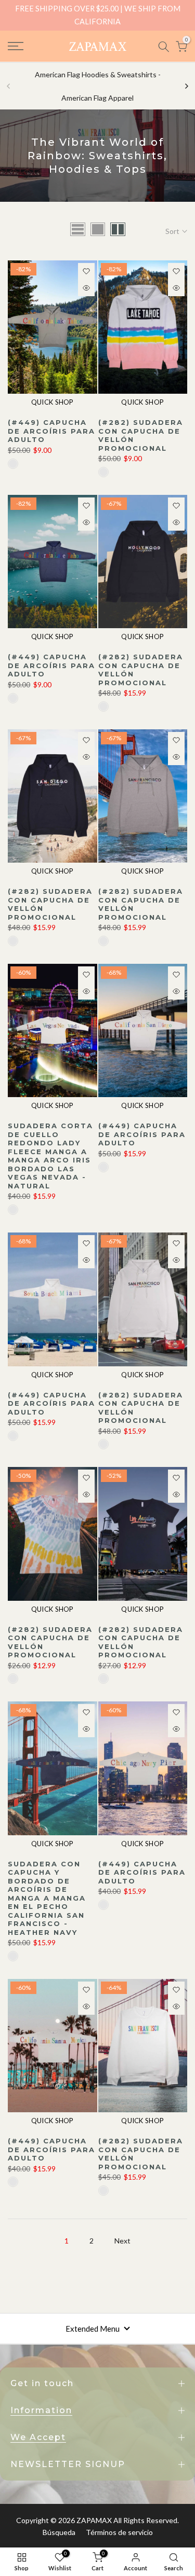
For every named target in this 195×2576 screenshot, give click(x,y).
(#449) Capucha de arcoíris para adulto (51, 431)
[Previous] (9, 86)
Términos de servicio (119, 2532)
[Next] (186, 86)
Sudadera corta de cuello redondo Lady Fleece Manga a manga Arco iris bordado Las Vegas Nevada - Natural (50, 1156)
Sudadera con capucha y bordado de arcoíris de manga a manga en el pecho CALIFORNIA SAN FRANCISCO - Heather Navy (47, 1898)
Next (122, 2241)
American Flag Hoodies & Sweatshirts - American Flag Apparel (98, 86)
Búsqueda (59, 2532)
